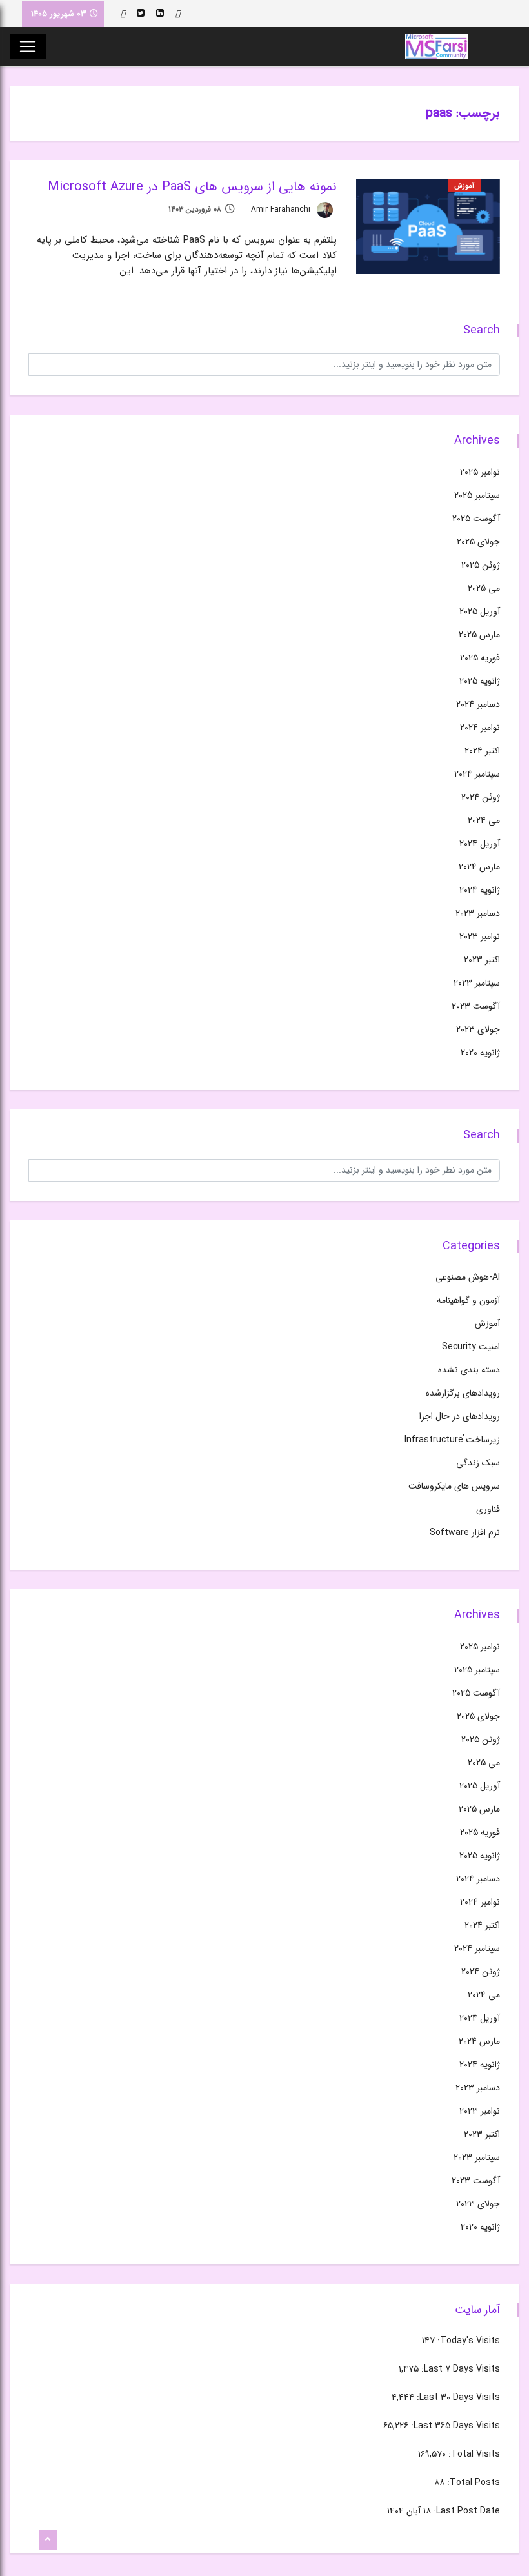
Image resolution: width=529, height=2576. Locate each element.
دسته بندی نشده (469, 1370)
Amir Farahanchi (282, 209)
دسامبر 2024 (478, 704)
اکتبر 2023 (482, 960)
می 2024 (484, 820)
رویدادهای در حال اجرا (460, 1416)
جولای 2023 (478, 1029)
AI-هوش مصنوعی (468, 1277)
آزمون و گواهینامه (468, 1300)
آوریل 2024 (480, 844)
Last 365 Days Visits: (454, 2426)
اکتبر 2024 (482, 751)
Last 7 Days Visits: (459, 2369)
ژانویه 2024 (480, 890)
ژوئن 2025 (481, 565)
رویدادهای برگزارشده (463, 1393)
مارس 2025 (479, 635)
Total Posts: (472, 2482)
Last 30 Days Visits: (457, 2397)
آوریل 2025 (480, 611)
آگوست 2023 (476, 1006)
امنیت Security (471, 1347)
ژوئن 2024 (481, 797)
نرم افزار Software (465, 1532)
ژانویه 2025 (480, 681)
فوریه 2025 (480, 658)
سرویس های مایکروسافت (454, 1486)
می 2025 (484, 588)
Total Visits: (473, 2454)
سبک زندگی (478, 1463)
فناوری (488, 1509)
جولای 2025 (478, 542)
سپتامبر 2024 (477, 774)
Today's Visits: (467, 2341)
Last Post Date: (465, 2511)
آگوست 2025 (476, 519)
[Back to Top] (48, 2541)
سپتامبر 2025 (477, 495)
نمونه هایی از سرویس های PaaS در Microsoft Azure (192, 187)
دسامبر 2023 (478, 913)
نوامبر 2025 (480, 472)
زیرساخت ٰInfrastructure (452, 1440)
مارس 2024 (479, 867)
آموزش (464, 186)
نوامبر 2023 (480, 936)
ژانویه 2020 (480, 1053)
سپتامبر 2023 (477, 983)
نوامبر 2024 (480, 728)
